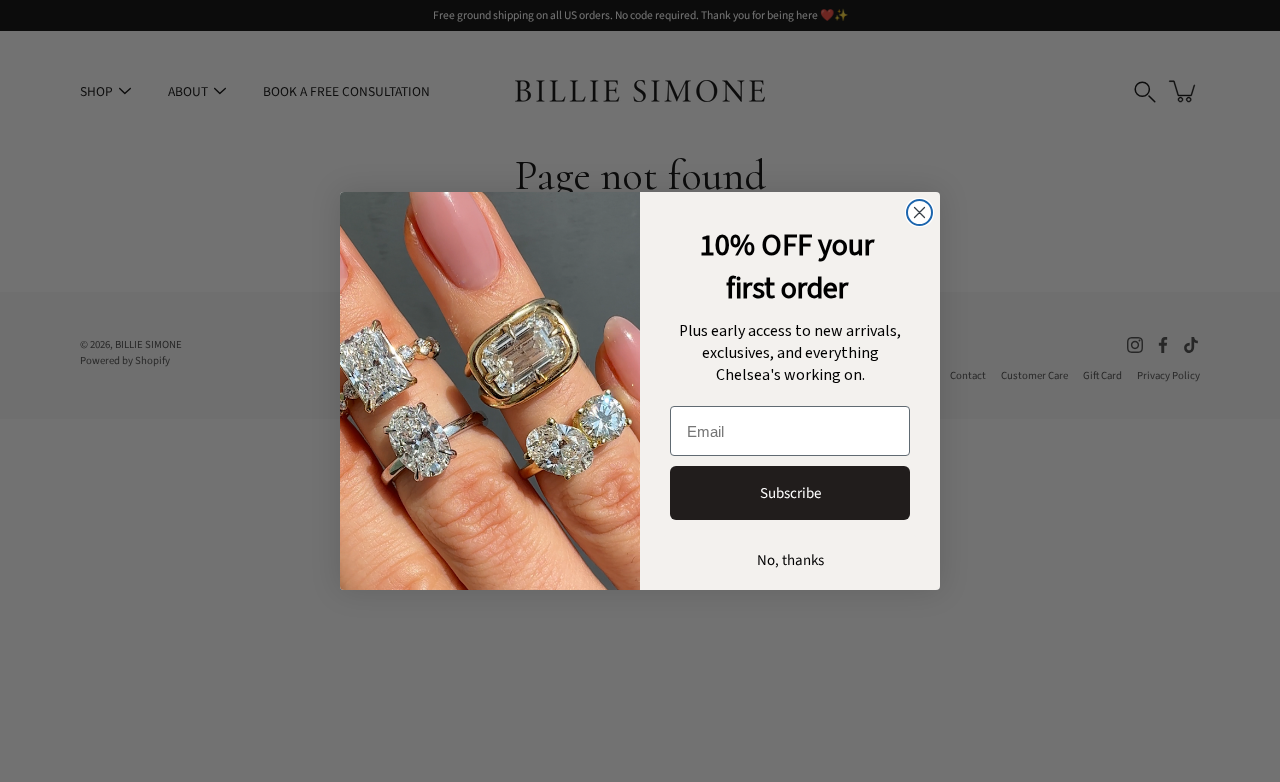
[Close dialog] (919, 212)
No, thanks (790, 560)
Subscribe (790, 493)
